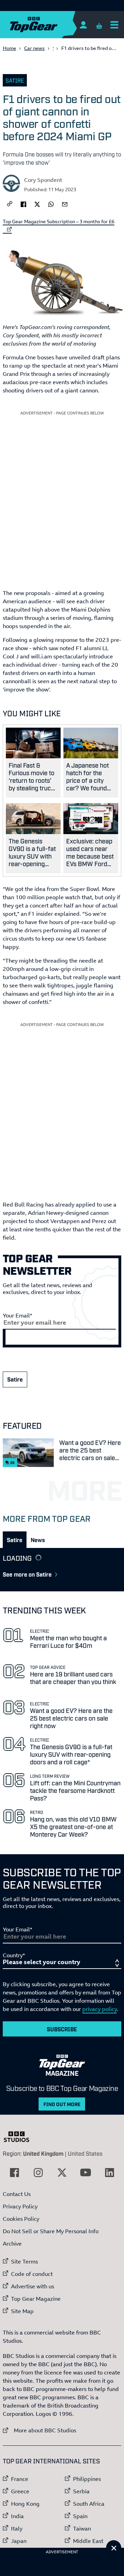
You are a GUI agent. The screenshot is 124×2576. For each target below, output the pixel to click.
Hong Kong (25, 2504)
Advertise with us (33, 2286)
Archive (12, 2244)
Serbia (81, 2491)
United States (85, 2153)
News (38, 1540)
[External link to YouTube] (86, 2173)
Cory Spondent (43, 180)
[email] (65, 204)
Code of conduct (32, 2274)
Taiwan (82, 2528)
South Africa (89, 2504)
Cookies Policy (21, 2219)
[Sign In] (83, 25)
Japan (19, 2541)
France (20, 2479)
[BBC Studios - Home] (20, 2137)
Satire (15, 80)
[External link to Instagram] (38, 2173)
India (17, 2516)
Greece (20, 2491)
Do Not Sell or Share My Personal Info (51, 2231)
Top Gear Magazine (36, 2299)
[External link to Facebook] (14, 2173)
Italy (17, 2528)
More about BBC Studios (39, 2430)
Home (9, 48)
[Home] (47, 25)
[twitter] (37, 204)
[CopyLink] (10, 204)
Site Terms (24, 2261)
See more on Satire (27, 1574)
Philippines (87, 2479)
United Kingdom (43, 2153)
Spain (80, 2516)
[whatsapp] (51, 204)
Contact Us (17, 2194)
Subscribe (62, 2029)
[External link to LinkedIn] (110, 2173)
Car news (34, 48)
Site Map (22, 2311)
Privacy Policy (20, 2206)
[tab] (15, 1540)
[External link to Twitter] (62, 2173)
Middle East (88, 2541)
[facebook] (23, 204)
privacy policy (100, 2009)
